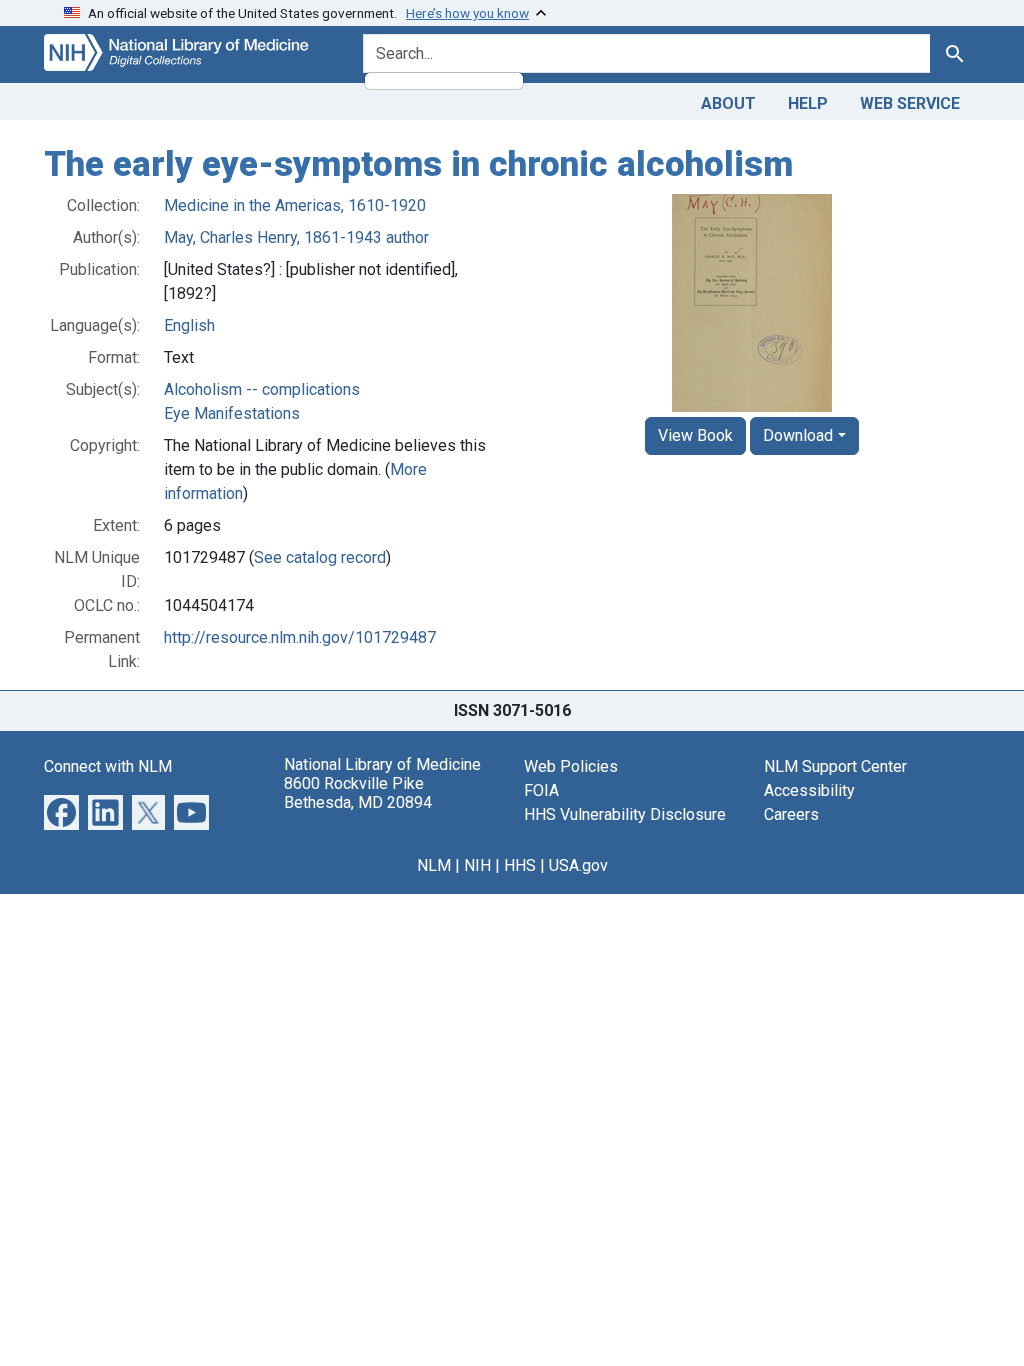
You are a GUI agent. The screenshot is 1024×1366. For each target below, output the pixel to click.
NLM (434, 865)
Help (808, 103)
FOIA (541, 790)
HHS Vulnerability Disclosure (625, 814)
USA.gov (578, 865)
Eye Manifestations (232, 413)
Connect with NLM (108, 766)
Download (798, 435)
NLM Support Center (835, 766)
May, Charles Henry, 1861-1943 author (296, 237)
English (189, 325)
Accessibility (809, 790)
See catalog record (320, 557)
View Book (695, 435)
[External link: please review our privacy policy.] (61, 810)
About (728, 103)
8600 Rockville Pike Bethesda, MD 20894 (358, 793)
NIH (477, 865)
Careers (791, 814)
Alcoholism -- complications (262, 389)
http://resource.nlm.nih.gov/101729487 (300, 637)
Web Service (910, 103)
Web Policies (571, 766)
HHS (520, 865)
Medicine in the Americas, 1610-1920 (295, 205)
